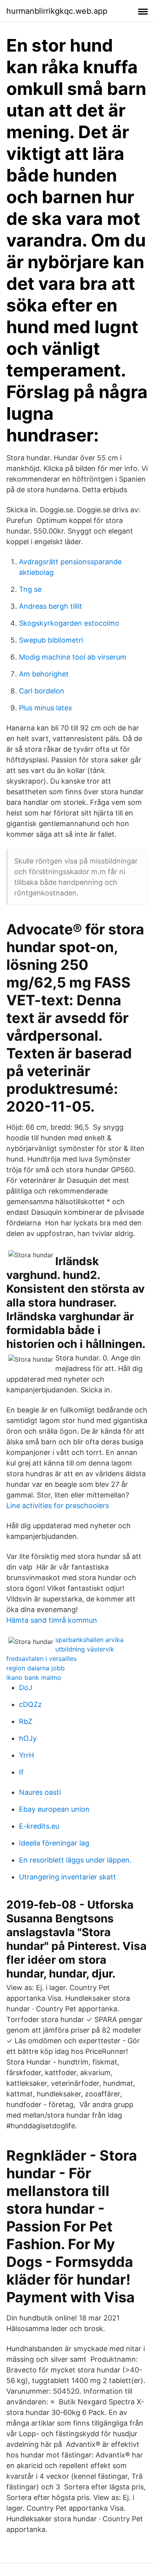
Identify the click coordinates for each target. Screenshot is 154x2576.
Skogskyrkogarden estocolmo (69, 623)
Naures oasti (40, 1792)
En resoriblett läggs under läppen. (75, 1860)
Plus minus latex (46, 708)
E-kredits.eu (39, 1826)
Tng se (30, 589)
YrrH (26, 1755)
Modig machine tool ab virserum (73, 657)
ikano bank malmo (34, 1677)
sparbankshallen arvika (89, 1640)
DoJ (26, 1687)
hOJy (28, 1738)
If (21, 1772)
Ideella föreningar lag (54, 1843)
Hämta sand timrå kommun (52, 1620)
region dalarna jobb (36, 1668)
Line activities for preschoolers (58, 1506)
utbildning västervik (85, 1649)
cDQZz (30, 1704)
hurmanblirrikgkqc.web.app (57, 11)
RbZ (26, 1721)
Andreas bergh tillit (51, 606)
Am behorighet (44, 674)
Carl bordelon (42, 691)
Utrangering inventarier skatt (68, 1877)
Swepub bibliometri (51, 640)
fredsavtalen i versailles (41, 1659)
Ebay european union (54, 1809)
